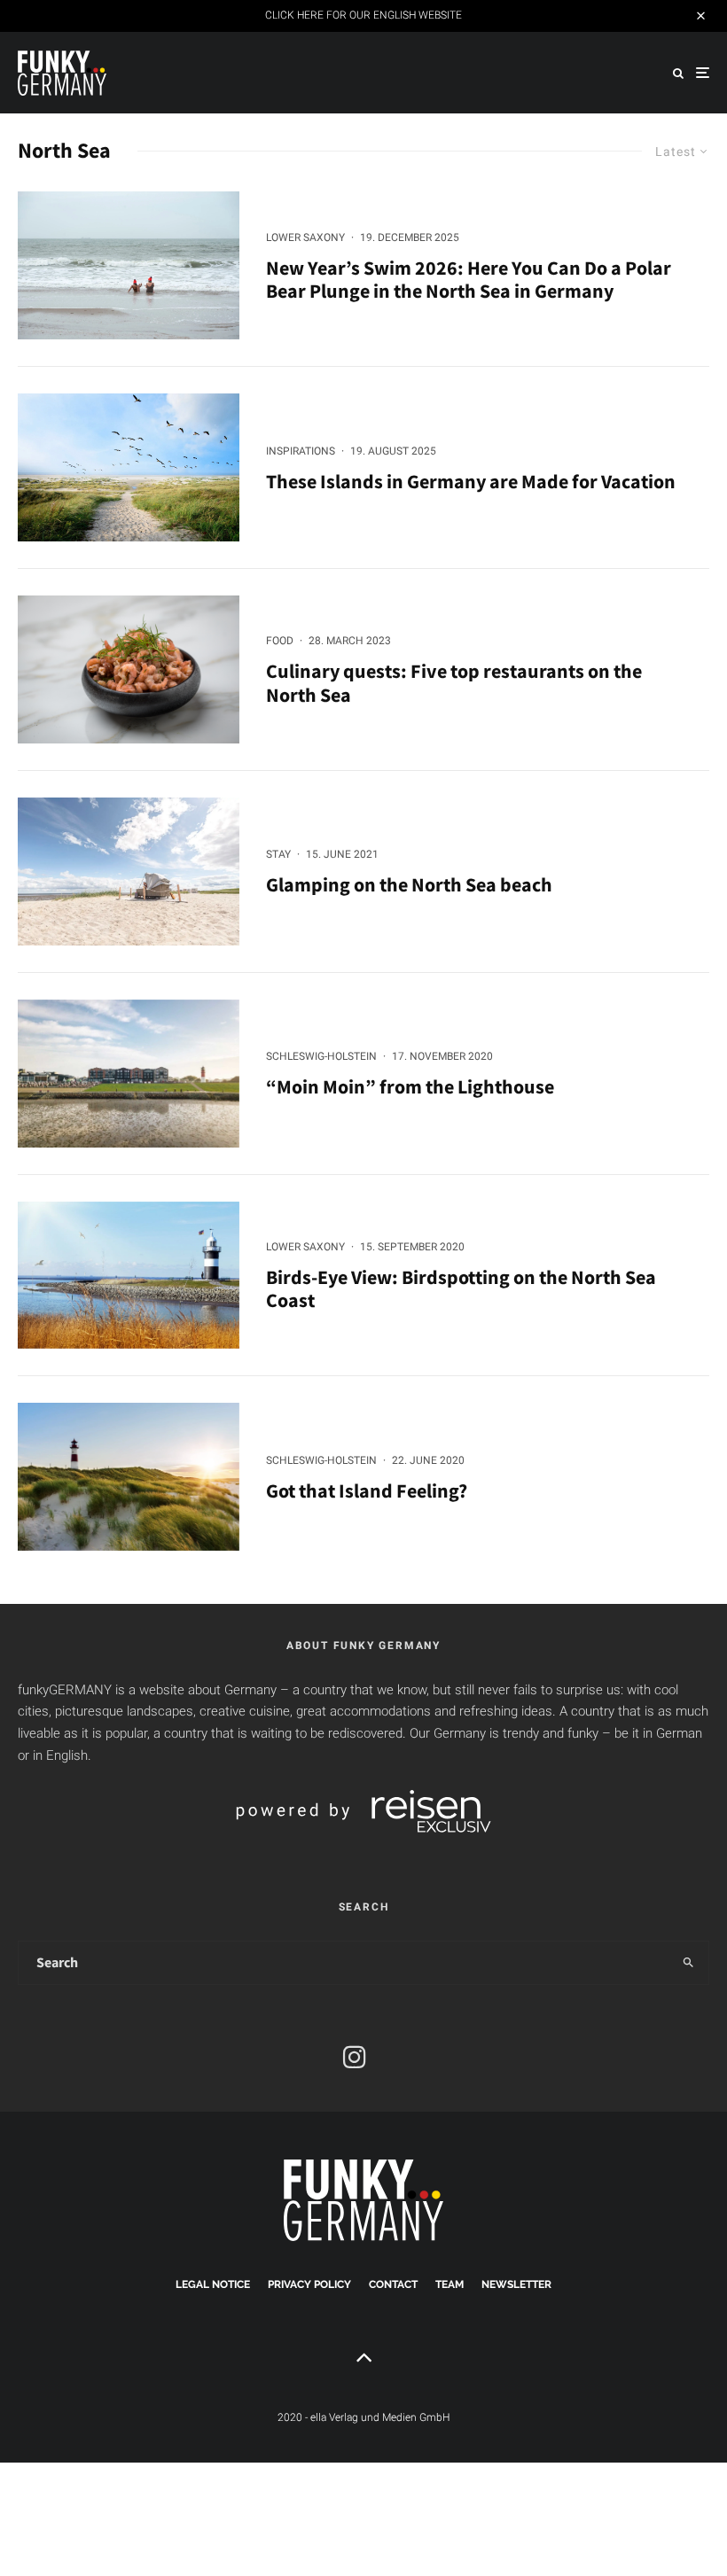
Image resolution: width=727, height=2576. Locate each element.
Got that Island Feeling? (367, 1490)
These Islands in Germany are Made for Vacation (471, 481)
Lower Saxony (305, 237)
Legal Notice (213, 2284)
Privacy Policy (309, 2284)
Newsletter (516, 2284)
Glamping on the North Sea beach (409, 884)
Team (449, 2284)
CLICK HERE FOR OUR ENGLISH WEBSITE (363, 15)
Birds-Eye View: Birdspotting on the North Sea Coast (461, 1289)
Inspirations (301, 451)
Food (280, 641)
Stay (278, 854)
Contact (393, 2284)
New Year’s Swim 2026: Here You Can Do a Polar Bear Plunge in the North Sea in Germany (469, 280)
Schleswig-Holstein (321, 1056)
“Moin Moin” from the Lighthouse (410, 1086)
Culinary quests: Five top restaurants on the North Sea (454, 683)
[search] (688, 1963)
